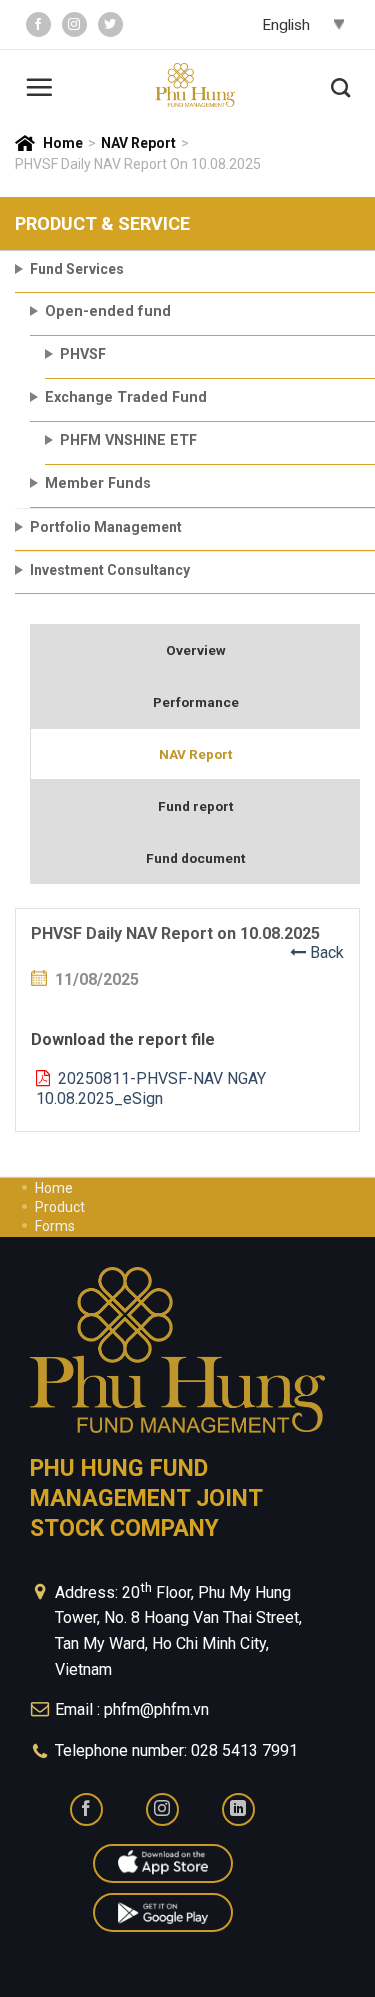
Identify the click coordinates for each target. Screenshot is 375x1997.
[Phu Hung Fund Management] (195, 85)
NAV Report (138, 143)
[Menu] (39, 84)
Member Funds (98, 483)
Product (60, 1207)
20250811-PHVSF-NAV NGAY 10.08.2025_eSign (151, 1089)
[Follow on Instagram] (74, 24)
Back (325, 952)
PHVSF (83, 354)
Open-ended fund (108, 311)
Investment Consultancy (110, 570)
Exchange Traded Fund (126, 397)
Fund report (195, 806)
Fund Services (77, 269)
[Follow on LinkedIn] (238, 1809)
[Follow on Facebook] (38, 24)
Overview (196, 650)
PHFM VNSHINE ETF (128, 440)
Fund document (195, 858)
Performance (196, 702)
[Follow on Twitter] (110, 24)
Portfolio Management (106, 527)
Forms (55, 1226)
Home (63, 143)
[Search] (340, 85)
